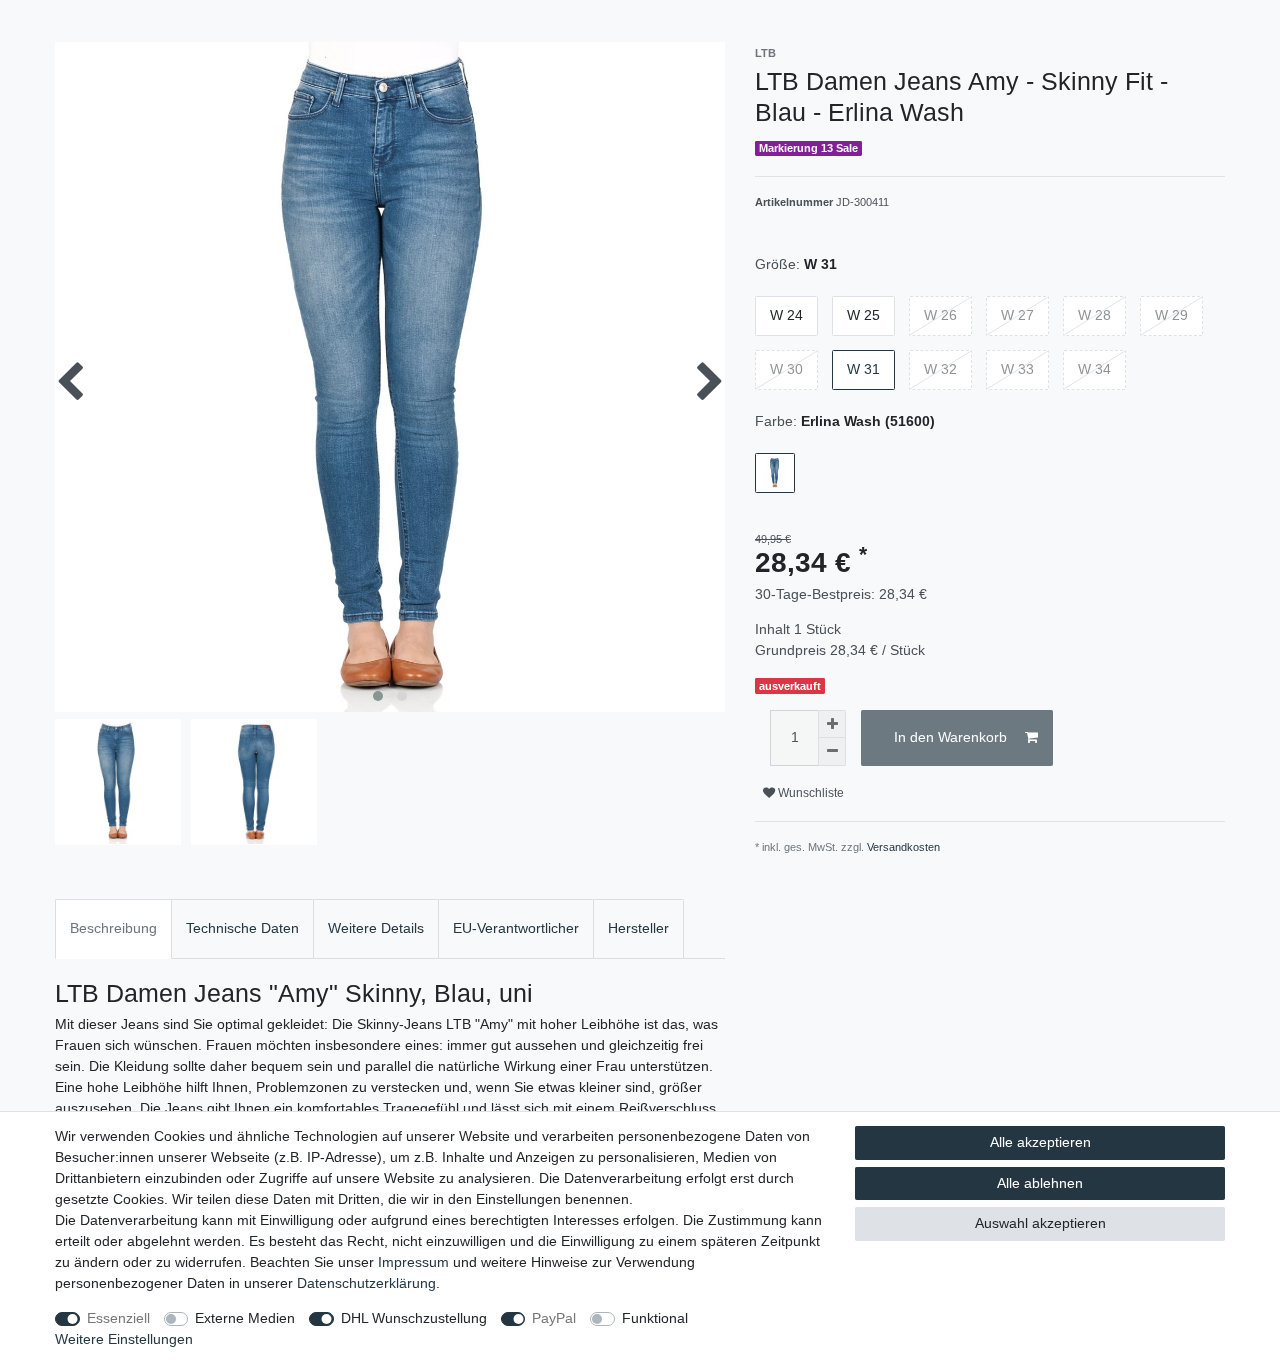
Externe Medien (245, 1318)
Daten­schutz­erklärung (366, 1283)
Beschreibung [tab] (113, 928)
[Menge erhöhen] (832, 724)
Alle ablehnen (1040, 1183)
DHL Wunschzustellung (414, 1318)
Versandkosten (903, 847)
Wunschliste (809, 793)
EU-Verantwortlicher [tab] (516, 928)
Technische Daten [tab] (242, 928)
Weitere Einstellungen (124, 1339)
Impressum (413, 1262)
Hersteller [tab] (638, 928)
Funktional (655, 1318)
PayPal (554, 1318)
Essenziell (118, 1318)
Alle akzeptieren (1040, 1142)
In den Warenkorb (950, 737)
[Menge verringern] (832, 752)
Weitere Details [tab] (376, 928)
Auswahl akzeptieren (1040, 1223)
